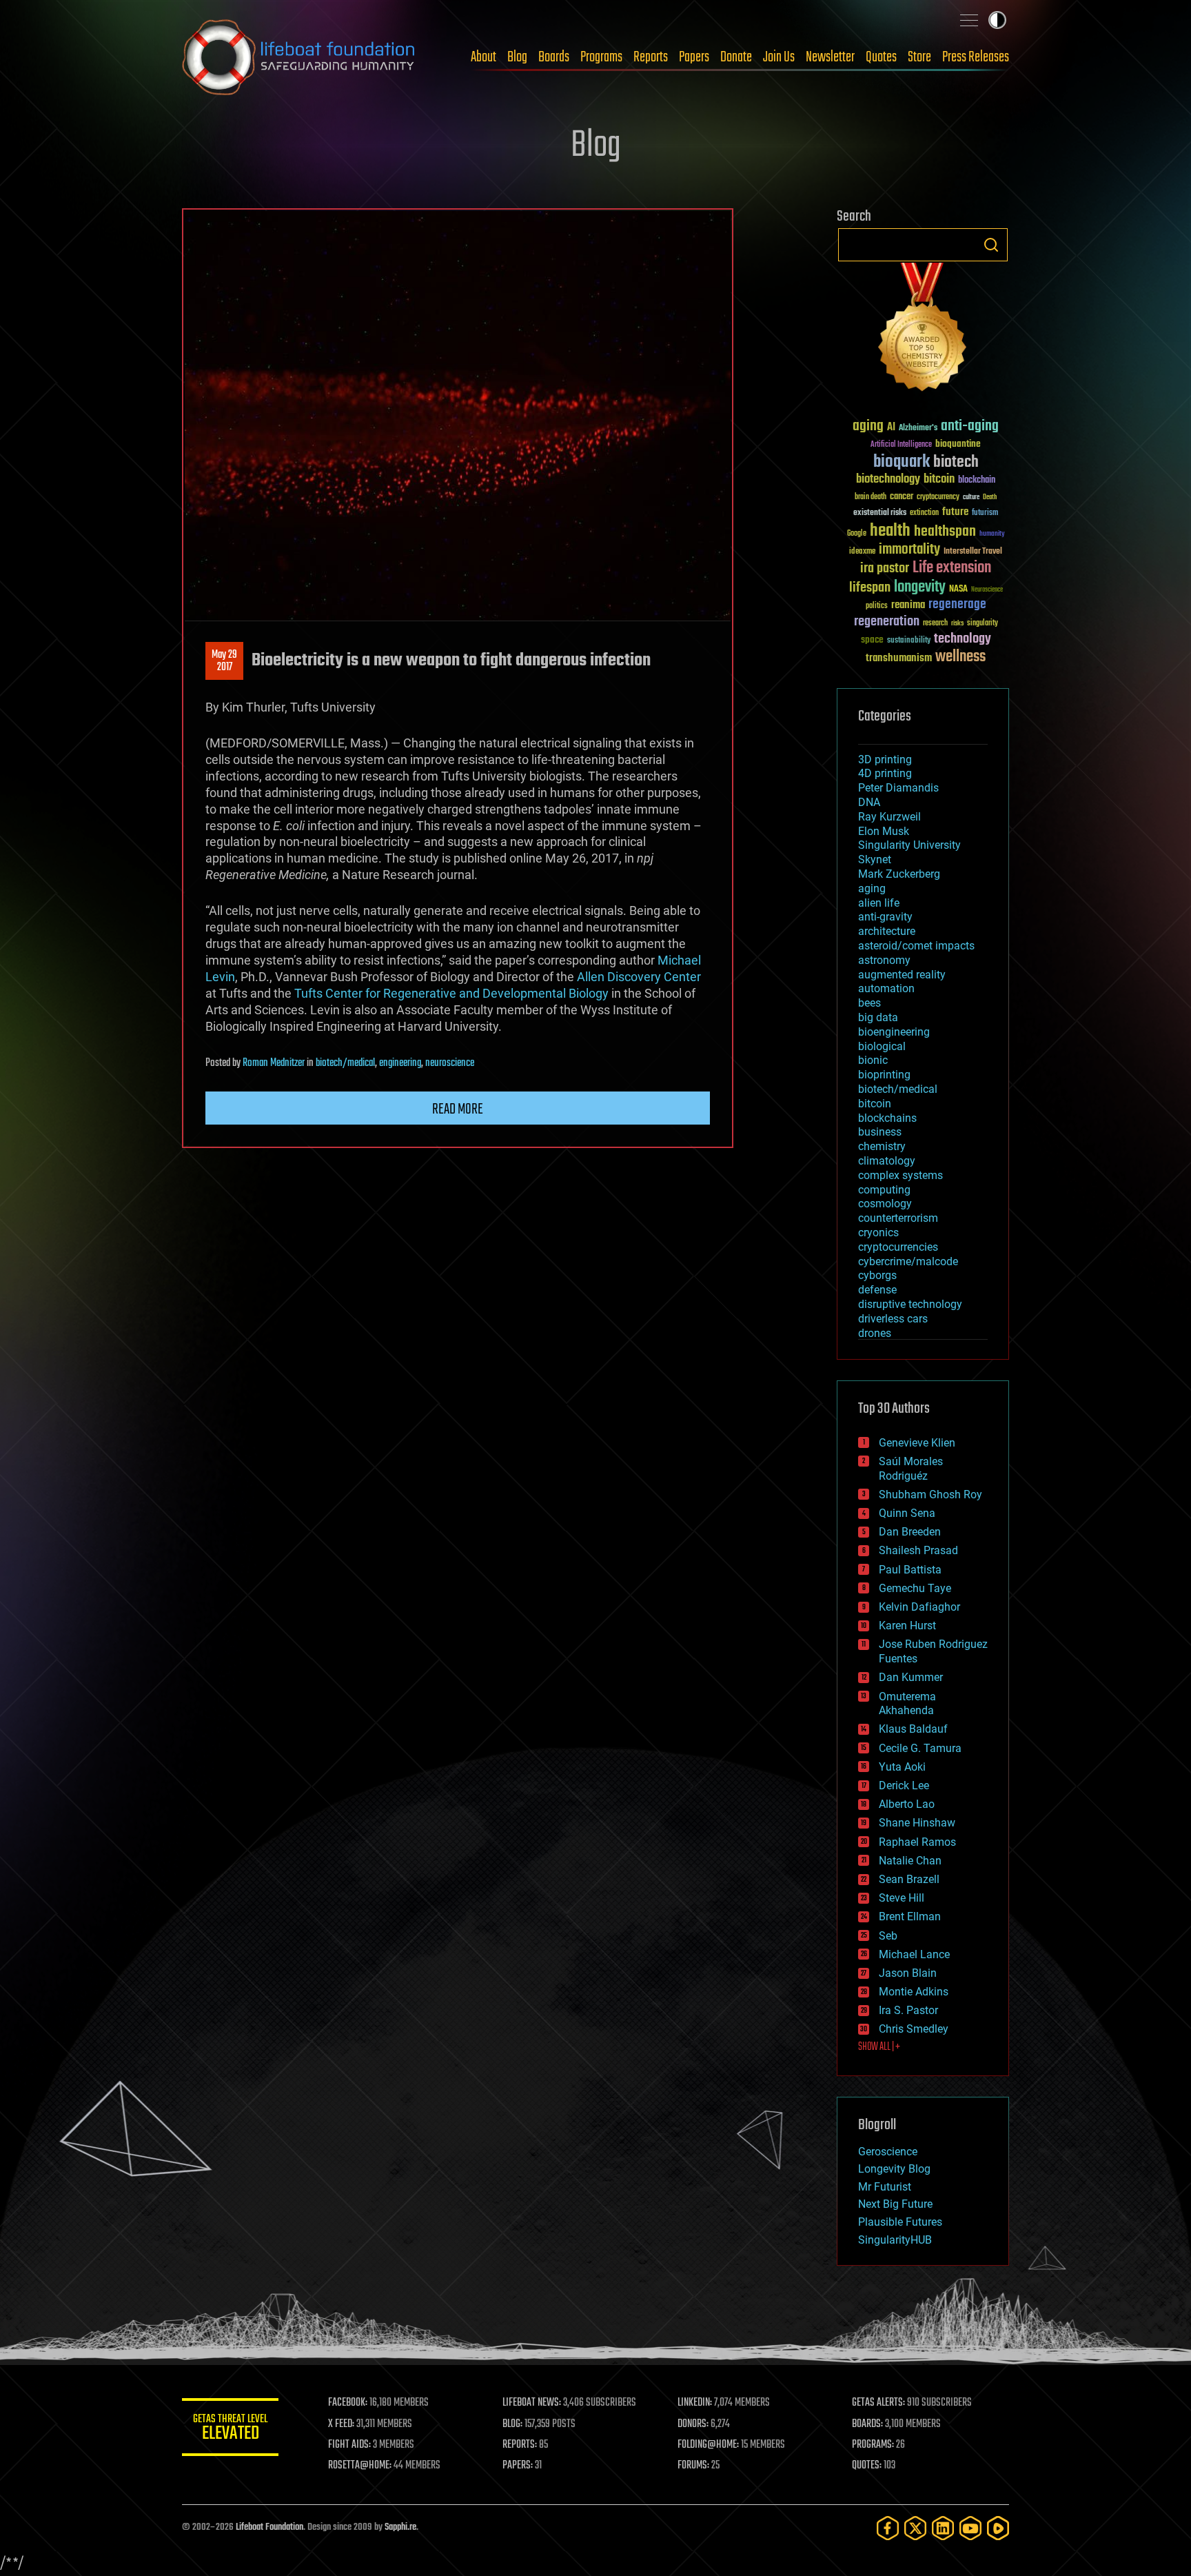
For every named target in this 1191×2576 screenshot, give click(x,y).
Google (857, 534)
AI (891, 428)
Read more (458, 1109)
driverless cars (893, 1319)
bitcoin (939, 480)
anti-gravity (885, 917)
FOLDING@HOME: (708, 2445)
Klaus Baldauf (913, 1729)
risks (957, 623)
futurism (985, 514)
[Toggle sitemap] (969, 20)
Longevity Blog (894, 2169)
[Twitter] (915, 2528)
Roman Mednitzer (274, 1063)
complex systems (900, 1175)
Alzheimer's (918, 429)
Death (990, 497)
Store (919, 57)
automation (886, 988)
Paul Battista (910, 1570)
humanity (992, 534)
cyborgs (877, 1275)
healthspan (945, 532)
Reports (651, 57)
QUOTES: (867, 2466)
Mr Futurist (885, 2187)
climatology (887, 1161)
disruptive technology (910, 1304)
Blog (517, 57)
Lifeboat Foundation (269, 2527)
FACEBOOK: (348, 2403)
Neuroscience (987, 591)
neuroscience (450, 1063)
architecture (887, 931)
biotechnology (888, 480)
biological (882, 1046)
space (872, 640)
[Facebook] (888, 2528)
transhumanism (899, 658)
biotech (956, 462)
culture (971, 497)
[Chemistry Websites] (923, 330)
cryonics (878, 1232)
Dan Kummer (911, 1677)
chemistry (882, 1146)
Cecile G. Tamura (920, 1748)
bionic (873, 1060)
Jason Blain (908, 1973)
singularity (983, 624)
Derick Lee (904, 1785)
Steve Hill (902, 1898)
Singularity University (909, 845)
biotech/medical (345, 1063)
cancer (902, 497)
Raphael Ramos (917, 1842)
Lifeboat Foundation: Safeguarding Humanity (299, 57)
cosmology (885, 1204)
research (935, 624)
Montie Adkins (914, 1992)
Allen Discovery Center (639, 977)
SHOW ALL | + (879, 2047)
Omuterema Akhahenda (907, 1704)
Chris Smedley (914, 2029)
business (880, 1132)
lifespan (870, 588)
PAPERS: (518, 2466)
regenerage (957, 605)
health (890, 531)
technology (963, 640)
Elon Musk (884, 831)
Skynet (875, 859)
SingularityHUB (895, 2240)
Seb (888, 1936)
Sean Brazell (909, 1879)
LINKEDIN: (695, 2403)
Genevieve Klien (917, 1443)
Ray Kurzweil (889, 817)
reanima (908, 605)
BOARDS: (867, 2424)
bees (869, 1003)
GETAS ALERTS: (878, 2403)
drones (875, 1333)
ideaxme (862, 552)
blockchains (887, 1118)
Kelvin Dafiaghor (919, 1607)
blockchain (977, 481)
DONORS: (693, 2424)
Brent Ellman (910, 1916)
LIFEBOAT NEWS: (532, 2403)
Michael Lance (914, 1954)
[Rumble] (998, 2528)
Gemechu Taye (915, 1588)
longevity (920, 587)
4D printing (885, 773)
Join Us (779, 57)
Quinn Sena (907, 1513)
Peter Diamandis (898, 788)
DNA (869, 802)
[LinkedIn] (943, 2528)
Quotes (881, 57)
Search (991, 245)
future (955, 512)
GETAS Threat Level (230, 2429)
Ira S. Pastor (908, 2010)
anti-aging (970, 426)
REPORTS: (520, 2445)
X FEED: (341, 2424)
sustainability (909, 641)
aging (868, 426)
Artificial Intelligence (901, 445)
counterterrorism (898, 1218)
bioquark (902, 462)
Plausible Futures (900, 2222)
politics (877, 606)
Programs (601, 57)
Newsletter (830, 57)
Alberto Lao (907, 1804)
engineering (400, 1063)
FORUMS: (693, 2466)
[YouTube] (970, 2528)
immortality (909, 550)
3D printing (885, 759)
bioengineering (894, 1032)
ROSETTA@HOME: (360, 2466)
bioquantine (958, 444)
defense (877, 1290)
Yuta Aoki (902, 1767)
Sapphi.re (400, 2527)
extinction (924, 513)
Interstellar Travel (973, 552)
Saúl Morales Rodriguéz (911, 1469)
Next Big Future (895, 2204)
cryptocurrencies (898, 1247)
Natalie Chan (910, 1861)
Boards (554, 57)
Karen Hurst (907, 1626)
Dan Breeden (910, 1532)
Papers (694, 57)
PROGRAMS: (873, 2445)
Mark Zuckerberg (899, 874)
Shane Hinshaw (917, 1823)
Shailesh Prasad (918, 1550)
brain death (871, 497)
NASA (958, 590)
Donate (736, 57)
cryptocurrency (938, 497)
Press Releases (976, 57)
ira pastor (885, 568)
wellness (960, 657)
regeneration (887, 622)
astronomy (884, 960)
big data (878, 1017)
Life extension (952, 568)
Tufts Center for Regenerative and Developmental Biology (451, 993)
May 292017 (224, 661)
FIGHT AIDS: (349, 2445)
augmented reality (902, 975)
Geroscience (888, 2152)
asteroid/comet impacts (916, 946)
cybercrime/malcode (908, 1261)
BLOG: (512, 2424)
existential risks (880, 513)
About (483, 57)
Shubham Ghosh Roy (930, 1495)
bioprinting (884, 1075)
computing (884, 1190)
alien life (879, 903)
